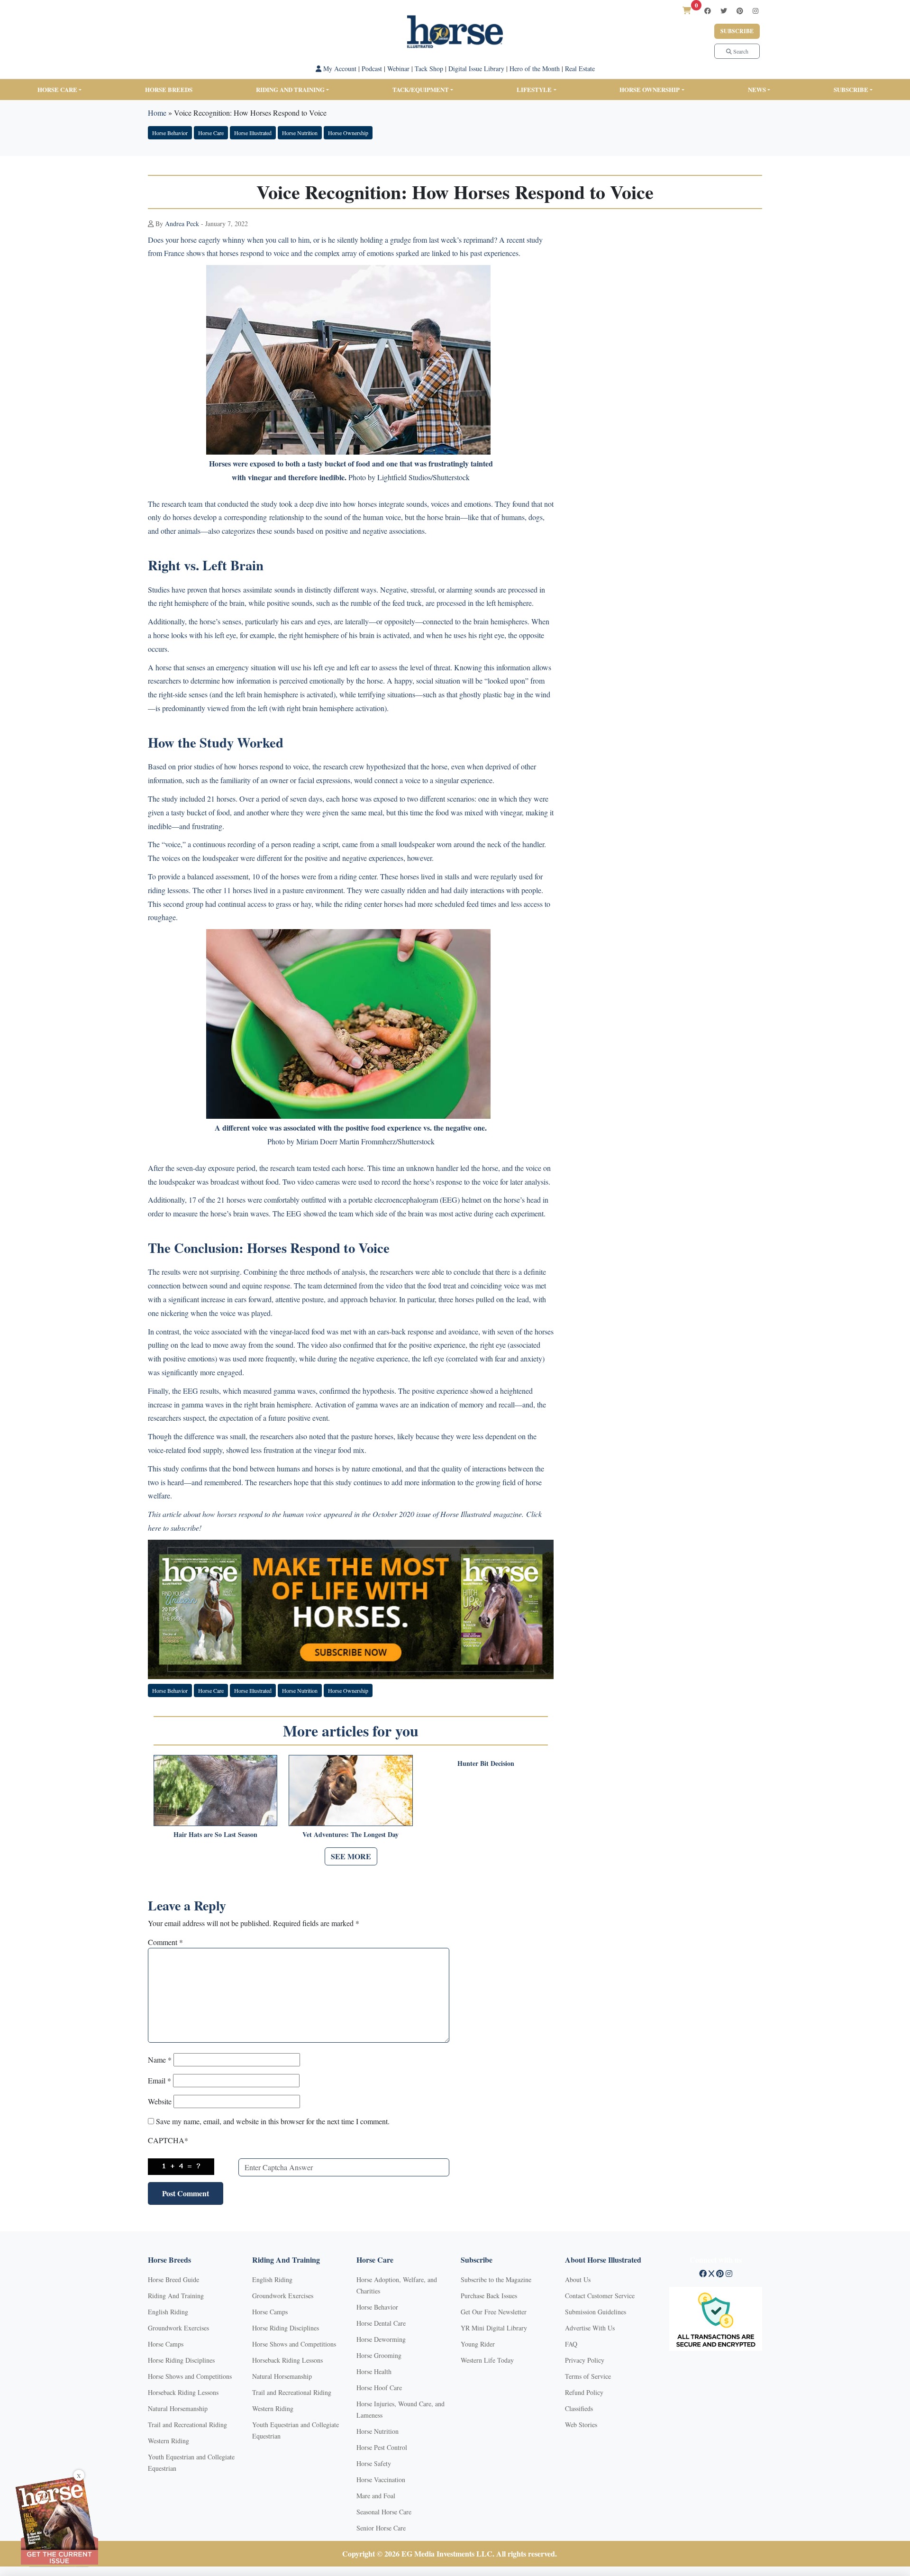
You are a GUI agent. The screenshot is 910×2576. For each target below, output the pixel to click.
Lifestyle (534, 89)
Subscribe (737, 31)
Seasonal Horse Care (384, 2512)
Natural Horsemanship (178, 2408)
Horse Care (57, 89)
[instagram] (755, 11)
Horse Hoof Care (379, 2388)
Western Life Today (487, 2360)
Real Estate (580, 69)
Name (160, 2060)
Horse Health (374, 2371)
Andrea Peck (182, 224)
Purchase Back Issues (489, 2296)
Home (157, 113)
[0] (687, 10)
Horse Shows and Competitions (190, 2376)
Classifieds (579, 2408)
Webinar (398, 69)
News (757, 89)
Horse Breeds (169, 89)
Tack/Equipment (421, 89)
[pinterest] (740, 11)
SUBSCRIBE (851, 89)
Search (740, 51)
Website (160, 2101)
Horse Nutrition (300, 133)
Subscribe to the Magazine (496, 2279)
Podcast (372, 69)
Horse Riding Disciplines (181, 2360)
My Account (339, 69)
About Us (578, 2279)
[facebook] (708, 11)
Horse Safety (374, 2463)
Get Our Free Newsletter (494, 2312)
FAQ (571, 2344)
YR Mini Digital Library (494, 2328)
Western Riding (168, 2441)
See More (351, 1856)
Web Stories (581, 2425)
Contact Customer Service (600, 2296)
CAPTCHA (168, 2140)
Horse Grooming (379, 2355)
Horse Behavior (170, 133)
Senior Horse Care (381, 2528)
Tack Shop (429, 69)
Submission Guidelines (596, 2312)
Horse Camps (166, 2344)
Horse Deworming (381, 2339)
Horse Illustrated (253, 133)
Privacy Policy (585, 2360)
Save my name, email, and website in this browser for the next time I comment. (273, 2121)
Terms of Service (588, 2376)
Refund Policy (584, 2392)
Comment (165, 1942)
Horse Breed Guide (173, 2279)
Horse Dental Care (381, 2323)
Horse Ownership (650, 89)
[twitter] (724, 11)
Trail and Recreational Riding (187, 2425)
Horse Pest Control (382, 2447)
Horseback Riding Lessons (183, 2392)
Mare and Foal (376, 2496)
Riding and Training (290, 89)
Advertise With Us (590, 2328)
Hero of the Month (535, 69)
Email (159, 2080)
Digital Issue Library (476, 69)
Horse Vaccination (381, 2480)
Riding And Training (176, 2296)
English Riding (168, 2312)
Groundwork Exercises (178, 2328)
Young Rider (478, 2344)
